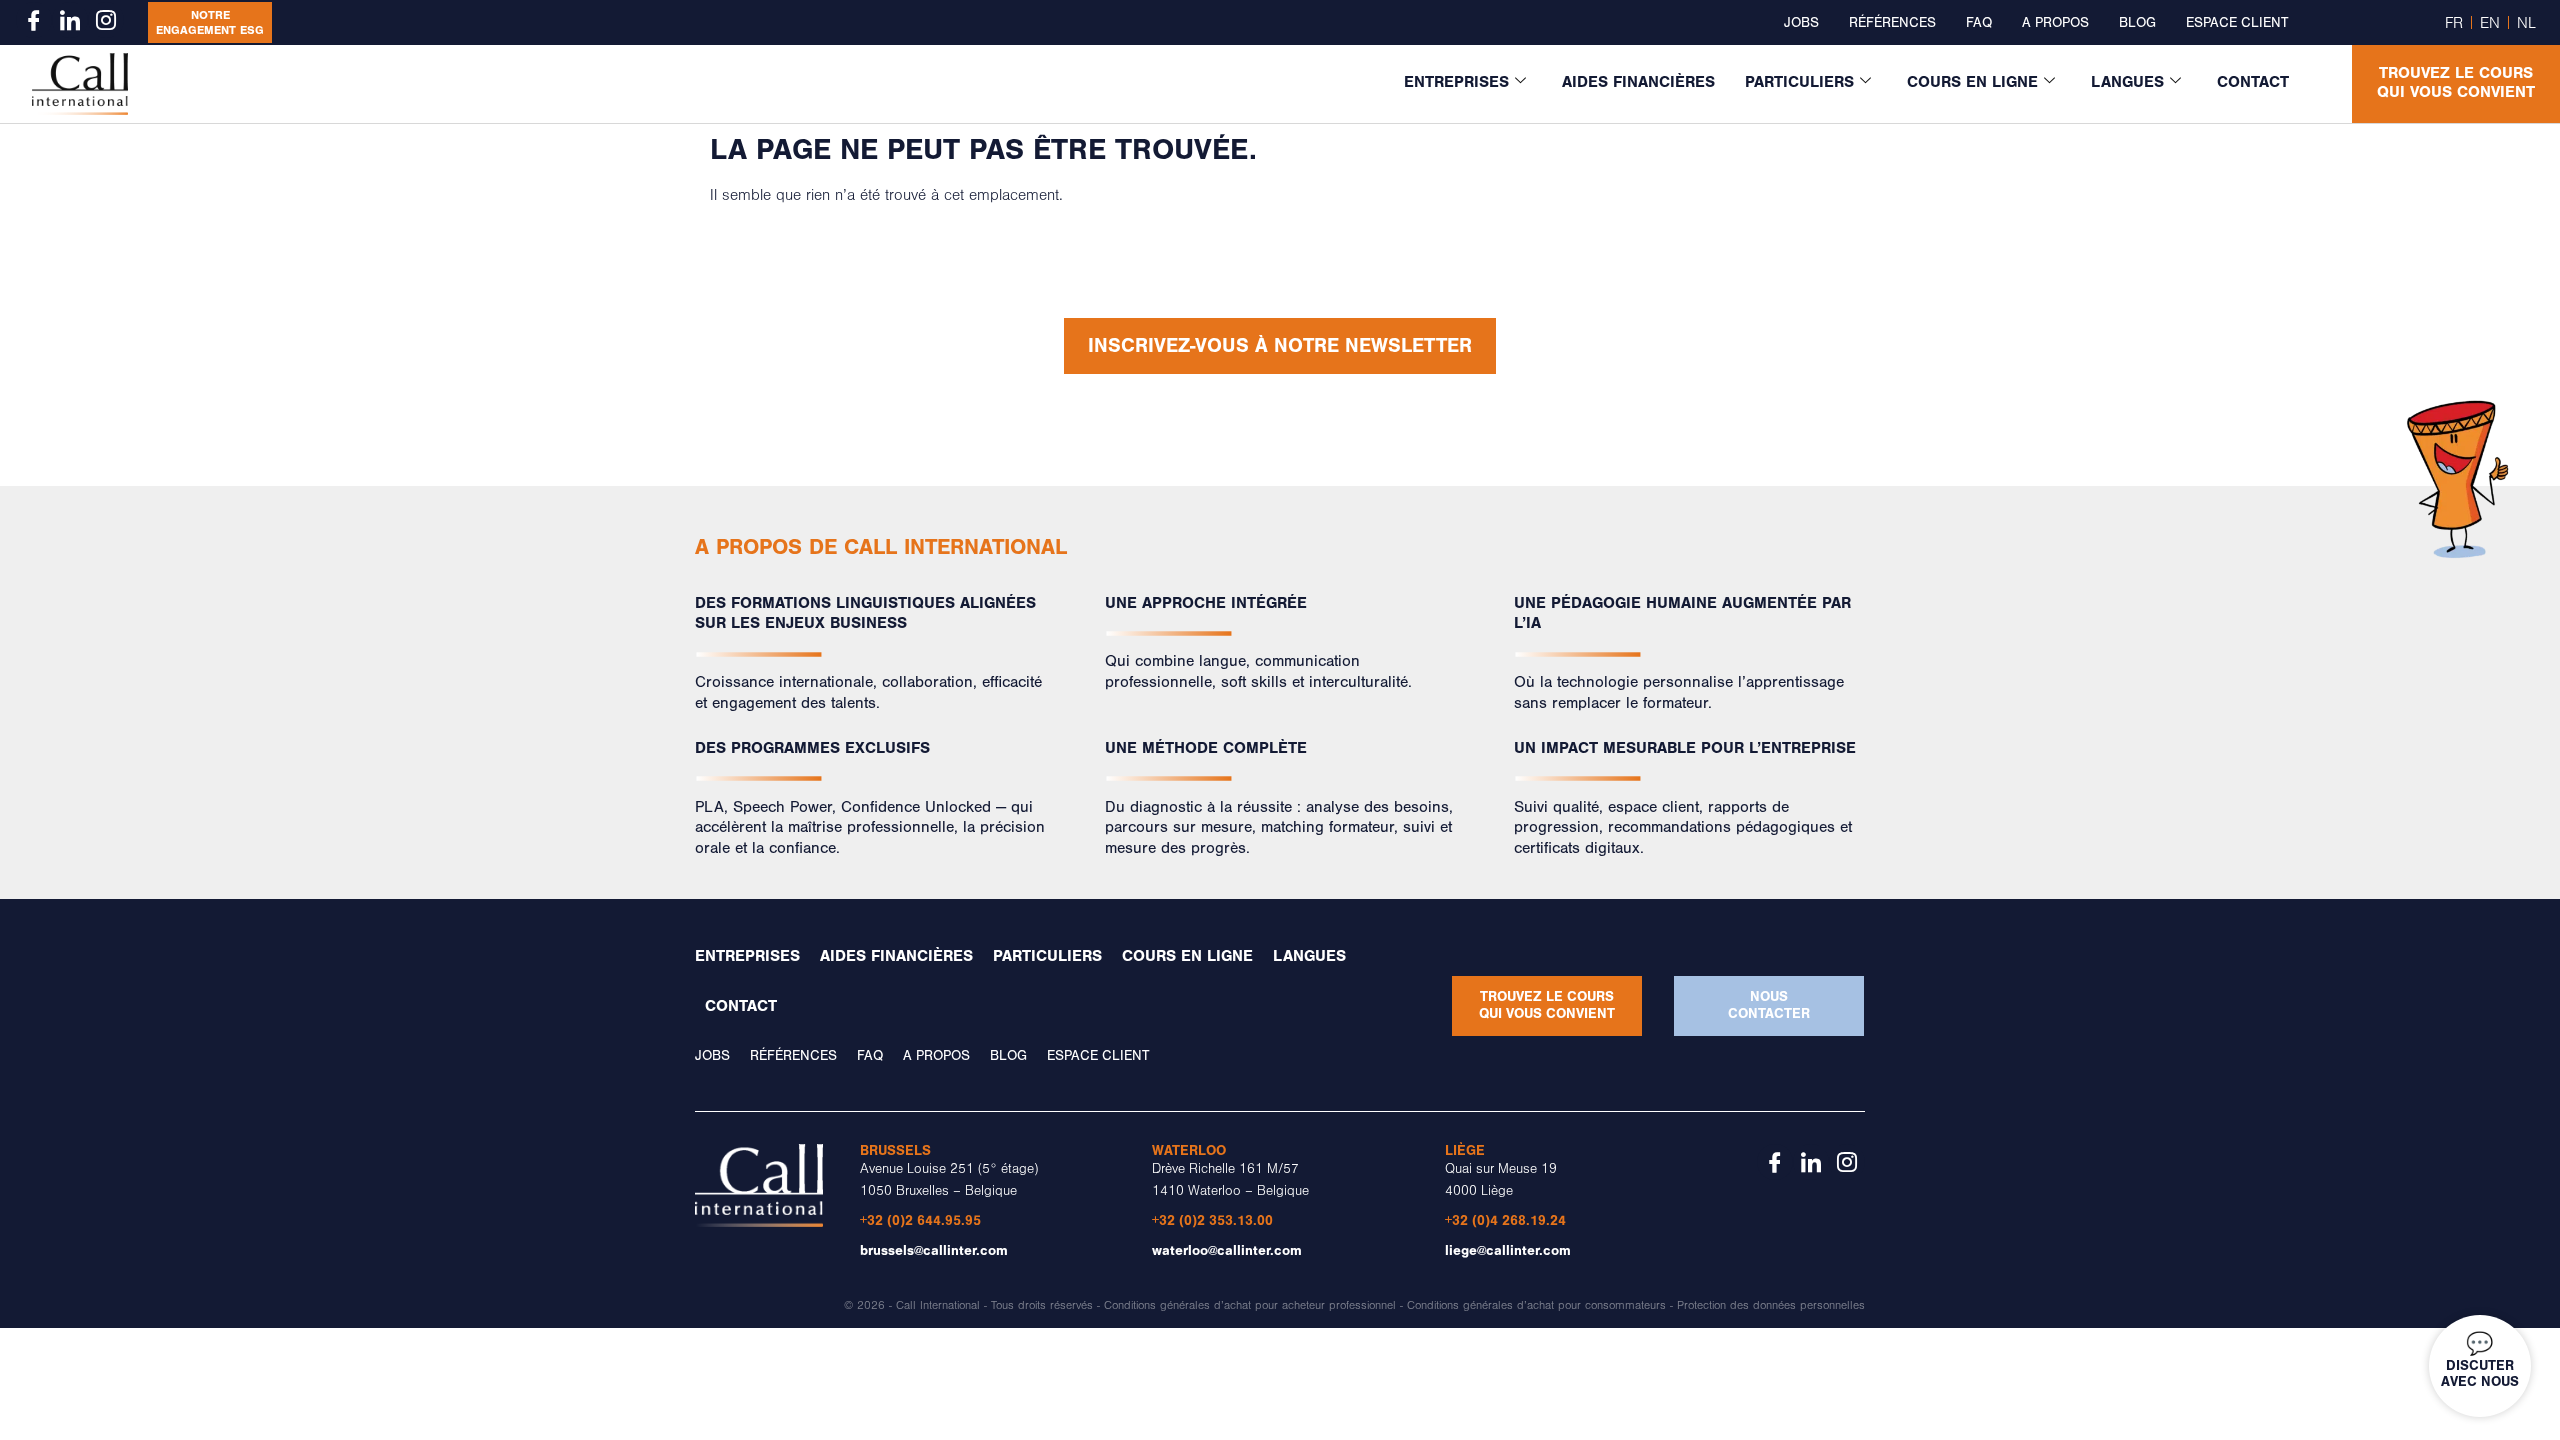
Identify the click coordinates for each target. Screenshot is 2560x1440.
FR (2454, 23)
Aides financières (1638, 82)
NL (2526, 23)
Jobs (1801, 23)
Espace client (2237, 23)
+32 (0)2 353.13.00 (1212, 1220)
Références (1892, 23)
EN (2490, 23)
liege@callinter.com (1508, 1250)
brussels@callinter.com (934, 1250)
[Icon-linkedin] (70, 20)
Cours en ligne (1972, 82)
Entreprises (1456, 82)
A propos (2055, 23)
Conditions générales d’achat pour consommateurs (1536, 1305)
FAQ (1979, 23)
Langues (2127, 82)
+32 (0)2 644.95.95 (920, 1220)
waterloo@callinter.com (1227, 1250)
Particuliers (1799, 82)
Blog (2137, 23)
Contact (2253, 82)
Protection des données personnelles (1771, 1305)
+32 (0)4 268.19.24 (1505, 1220)
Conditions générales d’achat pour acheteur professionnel (1250, 1305)
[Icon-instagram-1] (106, 20)
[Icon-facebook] (34, 20)
